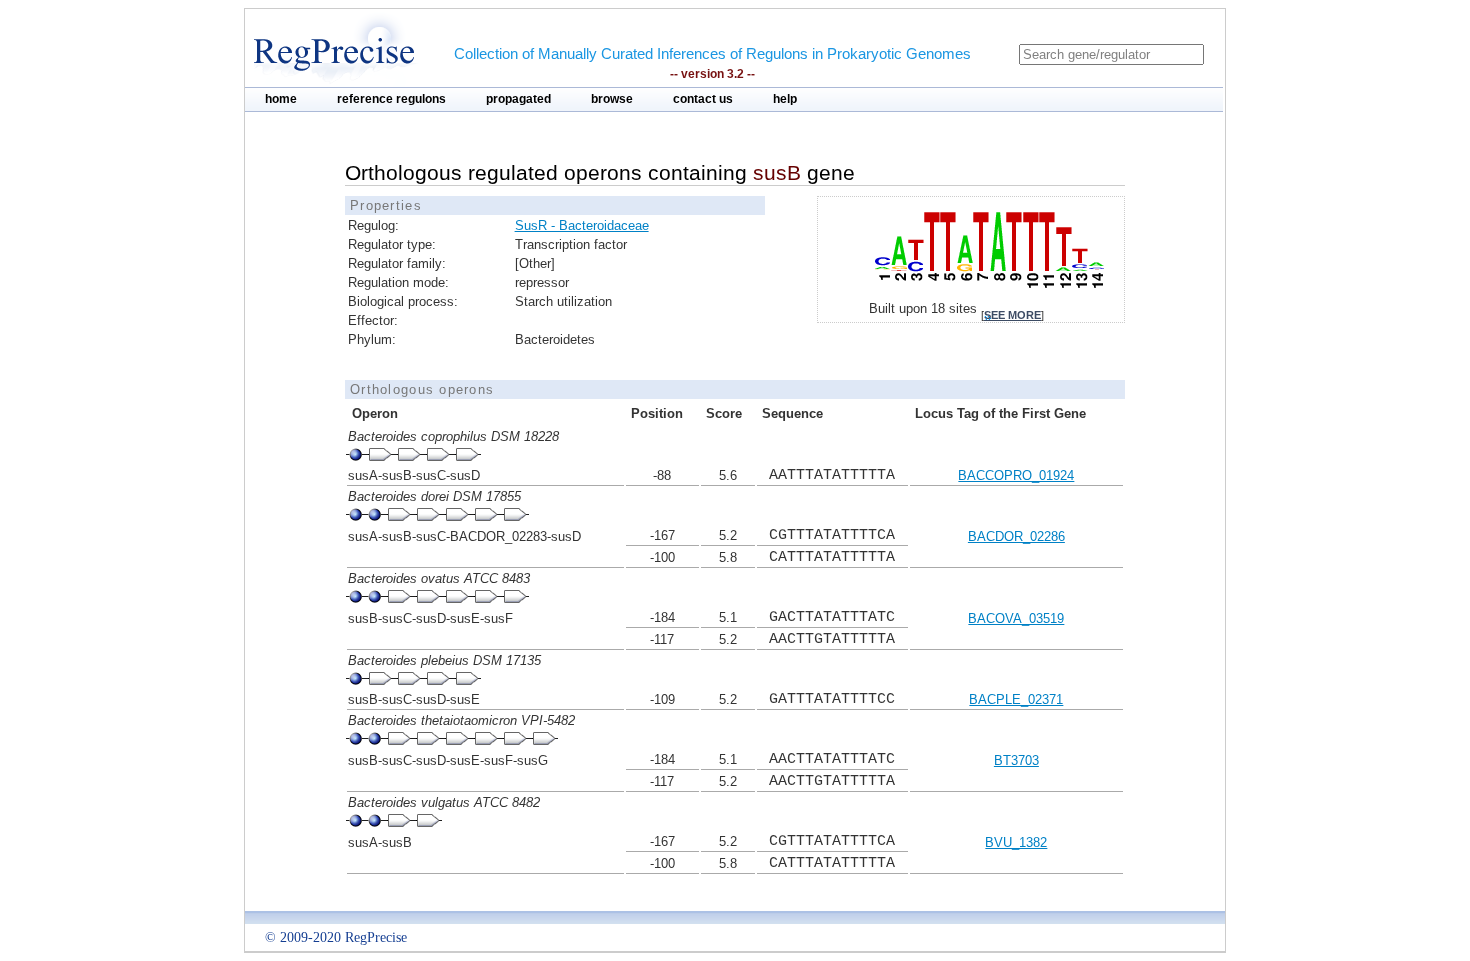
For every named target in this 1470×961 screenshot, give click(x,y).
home (281, 99)
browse (612, 99)
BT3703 (1016, 760)
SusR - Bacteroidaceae (582, 225)
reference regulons (391, 99)
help (785, 99)
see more (1012, 315)
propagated (518, 99)
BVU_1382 (1016, 842)
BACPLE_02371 (1016, 699)
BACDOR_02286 (1016, 536)
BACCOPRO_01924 (1016, 475)
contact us (703, 99)
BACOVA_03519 (1016, 618)
